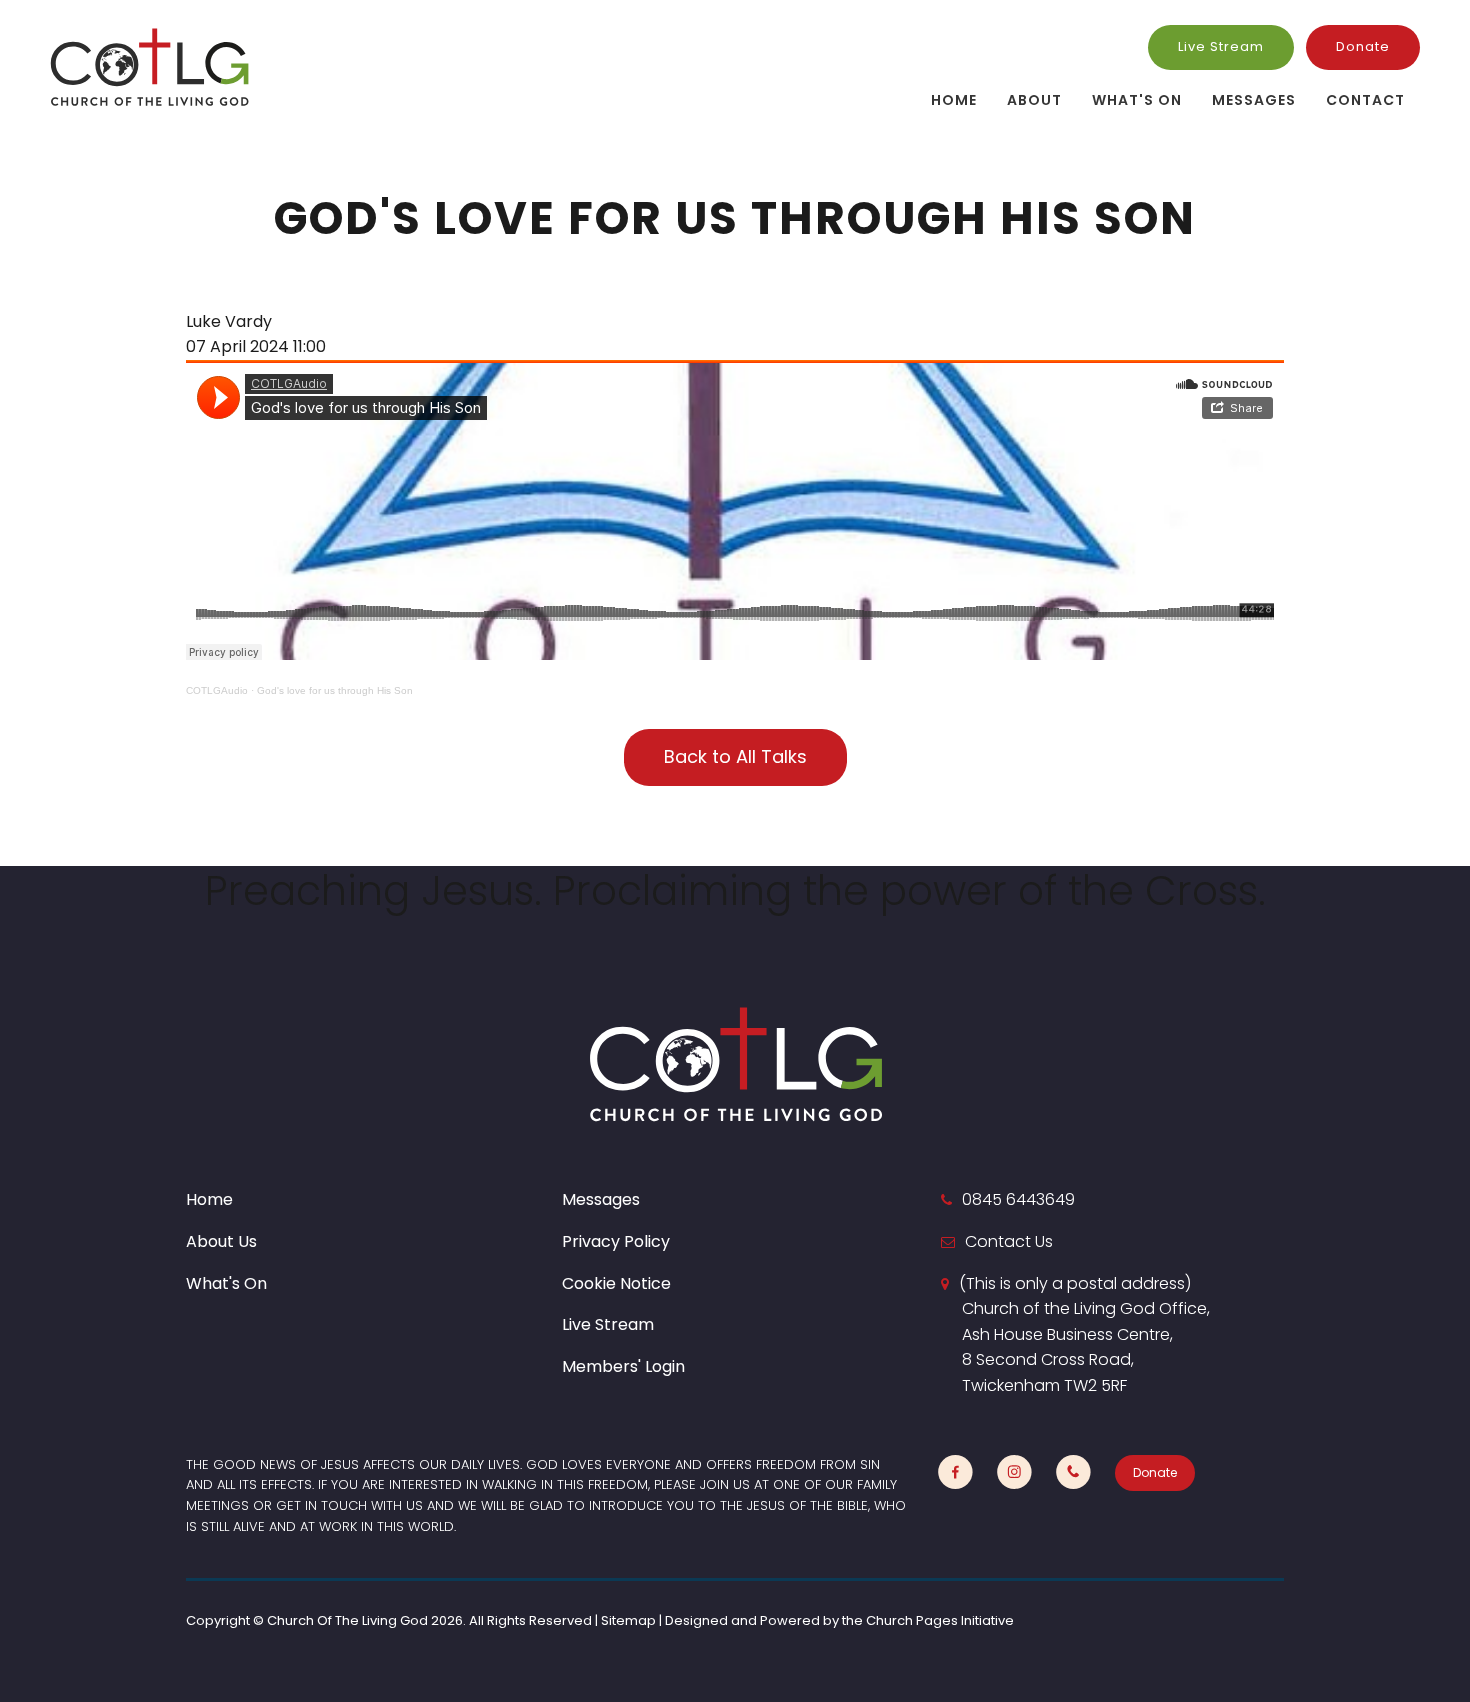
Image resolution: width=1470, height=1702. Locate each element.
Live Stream (1221, 46)
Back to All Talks (735, 756)
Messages (1254, 100)
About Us (221, 1241)
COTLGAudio (217, 690)
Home (954, 100)
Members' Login (623, 1366)
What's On (1137, 100)
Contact (1365, 100)
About (1034, 100)
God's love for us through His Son (335, 690)
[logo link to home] (150, 66)
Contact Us (1009, 1241)
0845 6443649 (1018, 1199)
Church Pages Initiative (940, 1620)
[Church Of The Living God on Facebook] (955, 1472)
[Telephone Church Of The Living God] (1073, 1472)
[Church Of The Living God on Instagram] (1014, 1472)
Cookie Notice (616, 1283)
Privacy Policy (616, 1241)
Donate (1363, 46)
